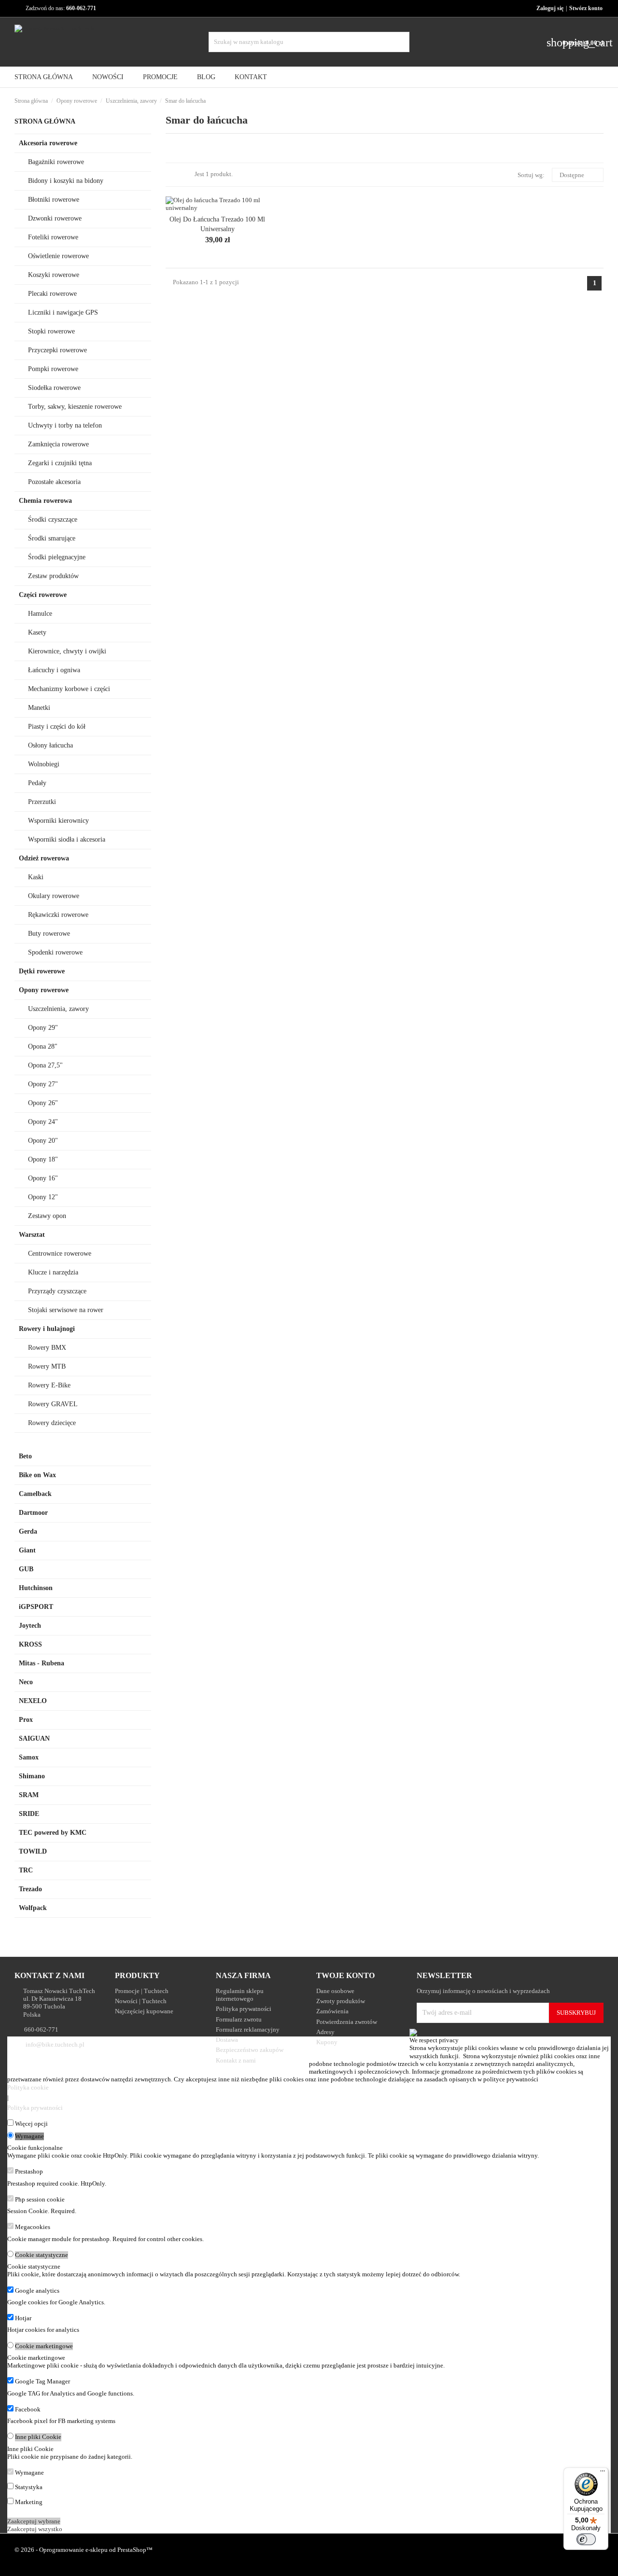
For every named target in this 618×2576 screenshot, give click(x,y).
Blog (206, 77)
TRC (26, 1870)
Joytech (30, 1626)
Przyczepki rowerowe (57, 350)
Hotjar (23, 2318)
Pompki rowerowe (53, 369)
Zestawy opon (47, 1216)
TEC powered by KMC (53, 1833)
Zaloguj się (550, 8)
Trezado (30, 1889)
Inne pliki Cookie (38, 2437)
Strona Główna (44, 77)
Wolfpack (33, 1908)
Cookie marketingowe (44, 2346)
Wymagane (29, 2136)
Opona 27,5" (45, 1065)
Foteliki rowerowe (53, 237)
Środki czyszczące (53, 519)
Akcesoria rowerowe (48, 143)
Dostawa (227, 2040)
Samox (29, 1757)
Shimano (32, 1776)
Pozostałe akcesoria (54, 482)
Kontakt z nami (236, 2060)
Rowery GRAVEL (53, 1404)
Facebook (28, 2409)
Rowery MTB (47, 1366)
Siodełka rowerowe (54, 388)
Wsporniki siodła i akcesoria (67, 839)
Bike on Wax (37, 1475)
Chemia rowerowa (45, 501)
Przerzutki (42, 802)
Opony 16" (43, 1178)
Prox (26, 1720)
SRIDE (29, 1814)
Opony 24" (43, 1122)
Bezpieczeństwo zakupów (250, 2050)
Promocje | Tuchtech (142, 1991)
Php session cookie (40, 2199)
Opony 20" (43, 1141)
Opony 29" (43, 1028)
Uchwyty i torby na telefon (65, 425)
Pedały (37, 783)
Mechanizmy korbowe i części (69, 689)
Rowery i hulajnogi (47, 1329)
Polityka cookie (28, 2087)
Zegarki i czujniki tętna (60, 463)
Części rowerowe (43, 595)
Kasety (37, 632)
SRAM (29, 1795)
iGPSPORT (36, 1607)
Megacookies (33, 2227)
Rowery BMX (47, 1348)
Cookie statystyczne (42, 2255)
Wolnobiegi (44, 764)
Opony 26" (43, 1103)
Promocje (160, 77)
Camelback (35, 1494)
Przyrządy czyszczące (57, 1291)
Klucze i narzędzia (53, 1272)
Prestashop (29, 2171)
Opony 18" (43, 1159)
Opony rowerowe (44, 990)
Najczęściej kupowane (144, 2011)
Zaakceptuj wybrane (34, 2521)
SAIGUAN (34, 1738)
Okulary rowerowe (54, 896)
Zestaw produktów (53, 576)
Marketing (29, 2502)
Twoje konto (345, 1975)
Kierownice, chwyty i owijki (67, 651)
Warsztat (32, 1235)
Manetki (39, 708)
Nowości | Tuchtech (141, 2001)
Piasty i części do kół (57, 727)
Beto (25, 1456)
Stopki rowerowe (51, 331)
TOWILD (33, 1851)
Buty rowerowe (49, 934)
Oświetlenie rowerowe (58, 256)
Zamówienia (332, 2011)
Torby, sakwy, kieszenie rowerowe (75, 407)
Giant (27, 1550)
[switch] (586, 2539)
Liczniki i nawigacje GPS (63, 312)
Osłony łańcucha (50, 745)
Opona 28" (43, 1046)
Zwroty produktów (341, 2001)
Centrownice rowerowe (60, 1253)
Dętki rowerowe (42, 971)
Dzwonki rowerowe (55, 218)
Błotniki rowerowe (54, 200)
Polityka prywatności (244, 2009)
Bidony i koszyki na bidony (66, 181)
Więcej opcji (31, 2124)
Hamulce (40, 614)
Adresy (325, 2032)
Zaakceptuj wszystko (35, 2529)
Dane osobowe (335, 1991)
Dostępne (576, 175)
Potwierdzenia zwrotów (347, 2022)
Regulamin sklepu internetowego (240, 1995)
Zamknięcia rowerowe (58, 444)
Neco (26, 1682)
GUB (26, 1569)
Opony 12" (43, 1197)
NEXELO (33, 1701)
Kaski (36, 877)
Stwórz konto (586, 8)
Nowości (108, 77)
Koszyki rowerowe (54, 275)
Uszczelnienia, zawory (58, 1009)
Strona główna (45, 121)
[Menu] (603, 2473)
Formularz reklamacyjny (248, 2029)
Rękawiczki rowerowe (58, 915)
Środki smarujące (52, 538)
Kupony (327, 2042)
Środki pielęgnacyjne (57, 557)
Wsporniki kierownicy (58, 821)
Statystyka (29, 2487)
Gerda (28, 1531)
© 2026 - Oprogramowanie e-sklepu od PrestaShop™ (84, 2550)
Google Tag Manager (42, 2381)
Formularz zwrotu (239, 2019)
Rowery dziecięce (52, 1423)
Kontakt (251, 77)
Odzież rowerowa (44, 858)
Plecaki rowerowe (52, 294)
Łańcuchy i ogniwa (54, 670)
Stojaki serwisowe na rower (66, 1310)
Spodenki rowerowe (55, 952)
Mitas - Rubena (42, 1663)
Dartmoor (33, 1513)
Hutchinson (36, 1588)
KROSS (30, 1644)
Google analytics (37, 2291)
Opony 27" (43, 1084)
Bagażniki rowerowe (56, 162)
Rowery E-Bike (49, 1385)
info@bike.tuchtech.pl (55, 2044)
